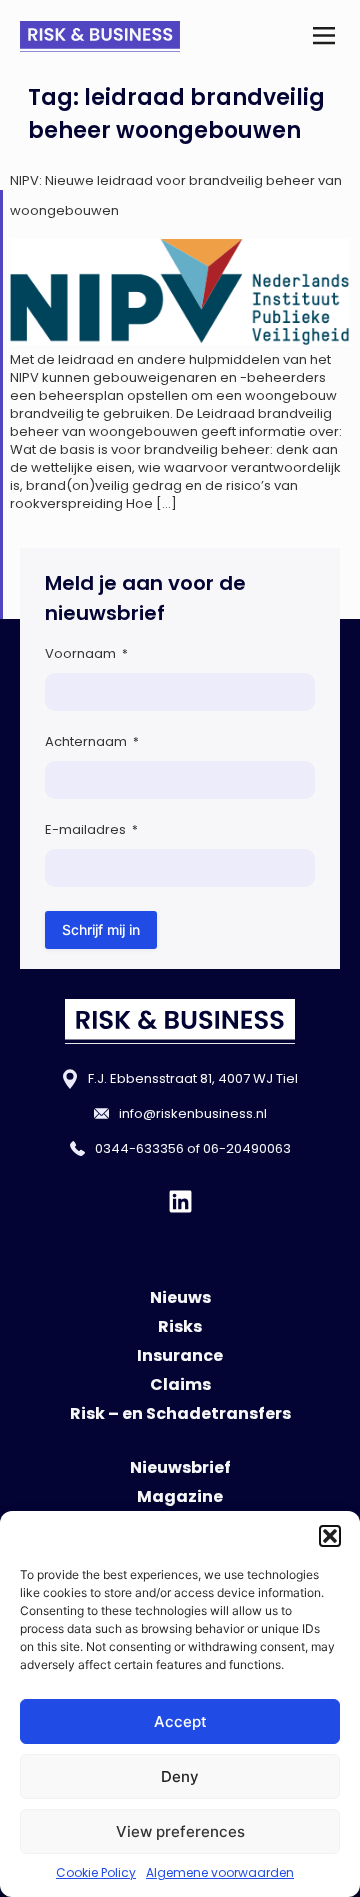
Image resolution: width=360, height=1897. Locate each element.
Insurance (180, 1355)
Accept (180, 1721)
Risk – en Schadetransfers (180, 1413)
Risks (180, 1326)
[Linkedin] (180, 1201)
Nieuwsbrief (180, 1467)
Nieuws (180, 1297)
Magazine (180, 1496)
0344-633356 (139, 1148)
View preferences (180, 1831)
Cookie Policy (96, 1872)
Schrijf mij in (101, 929)
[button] (330, 1536)
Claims (180, 1384)
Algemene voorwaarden (220, 1872)
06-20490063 (247, 1148)
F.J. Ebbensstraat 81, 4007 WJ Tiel (193, 1078)
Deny (180, 1776)
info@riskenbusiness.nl (193, 1113)
